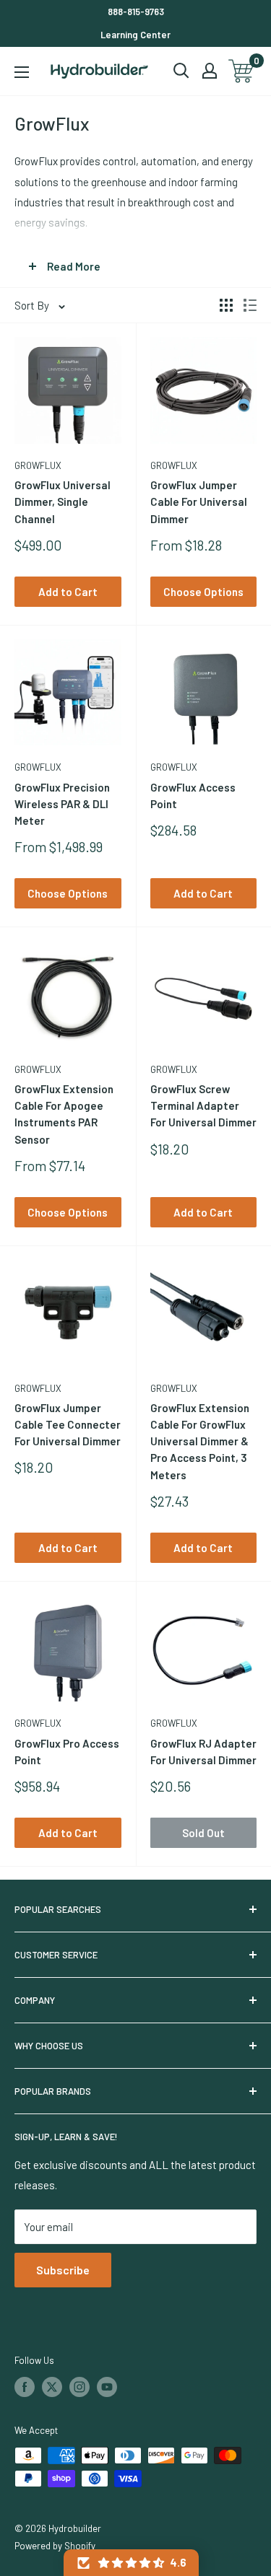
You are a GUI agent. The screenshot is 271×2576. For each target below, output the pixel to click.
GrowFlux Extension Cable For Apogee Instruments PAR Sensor (64, 1114)
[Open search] (181, 71)
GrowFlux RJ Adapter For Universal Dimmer (203, 1752)
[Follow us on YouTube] (107, 2387)
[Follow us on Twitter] (52, 2387)
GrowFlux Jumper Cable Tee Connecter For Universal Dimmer (68, 1425)
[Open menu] (22, 72)
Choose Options (203, 592)
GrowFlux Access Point (193, 796)
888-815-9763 (136, 12)
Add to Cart (68, 592)
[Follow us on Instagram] (79, 2387)
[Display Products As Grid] (226, 305)
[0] (242, 71)
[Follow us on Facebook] (25, 2387)
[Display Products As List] (250, 305)
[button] (131, 2563)
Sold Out (203, 1833)
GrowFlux (38, 465)
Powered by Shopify (55, 2546)
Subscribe (63, 2270)
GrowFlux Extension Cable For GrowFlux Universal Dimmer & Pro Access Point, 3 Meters (200, 1441)
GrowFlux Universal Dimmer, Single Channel (63, 502)
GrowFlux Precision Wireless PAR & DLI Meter (62, 804)
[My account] (210, 71)
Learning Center (135, 35)
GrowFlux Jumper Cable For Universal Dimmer (199, 502)
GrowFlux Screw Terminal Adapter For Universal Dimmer (203, 1106)
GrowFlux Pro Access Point (67, 1752)
